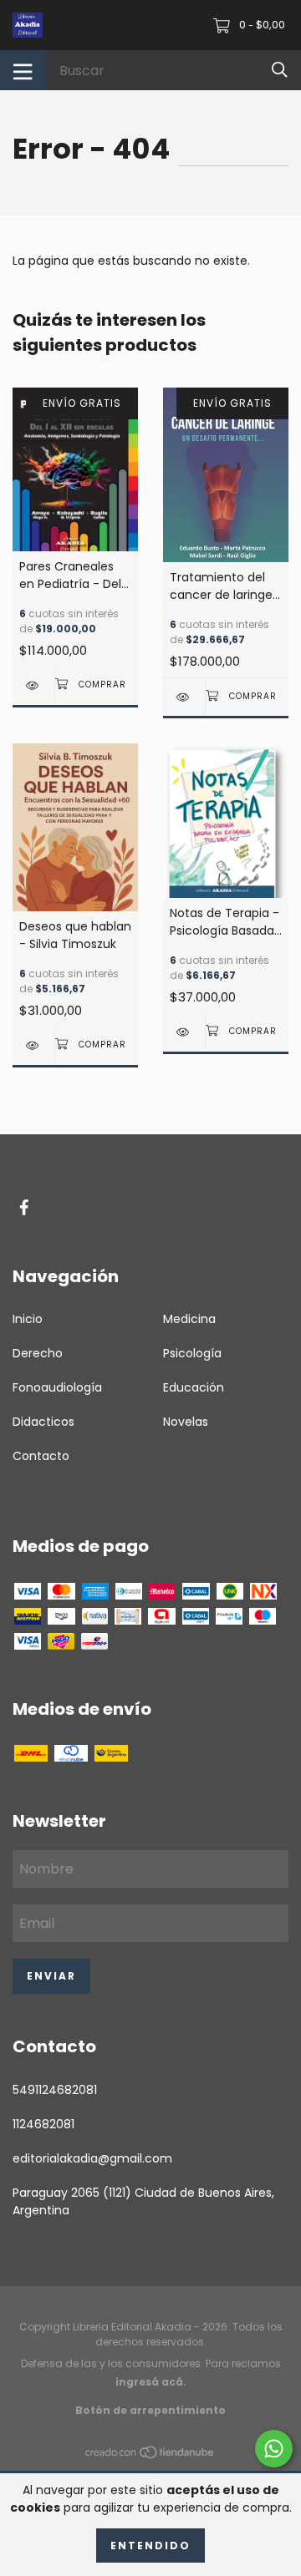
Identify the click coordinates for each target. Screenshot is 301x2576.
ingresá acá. (151, 2382)
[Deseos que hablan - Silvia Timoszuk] (33, 1045)
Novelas (186, 1422)
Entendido (150, 2546)
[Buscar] (280, 70)
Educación (194, 1387)
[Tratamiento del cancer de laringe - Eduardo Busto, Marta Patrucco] (184, 697)
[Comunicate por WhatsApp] (274, 2449)
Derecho (38, 1353)
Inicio (28, 1319)
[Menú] (23, 70)
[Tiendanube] (150, 2456)
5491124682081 (55, 2090)
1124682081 (43, 2124)
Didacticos (43, 1422)
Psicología (192, 1353)
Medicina (189, 1319)
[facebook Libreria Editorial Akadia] (24, 1208)
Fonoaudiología (57, 1387)
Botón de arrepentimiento (150, 2410)
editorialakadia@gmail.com (92, 2158)
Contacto (41, 1456)
